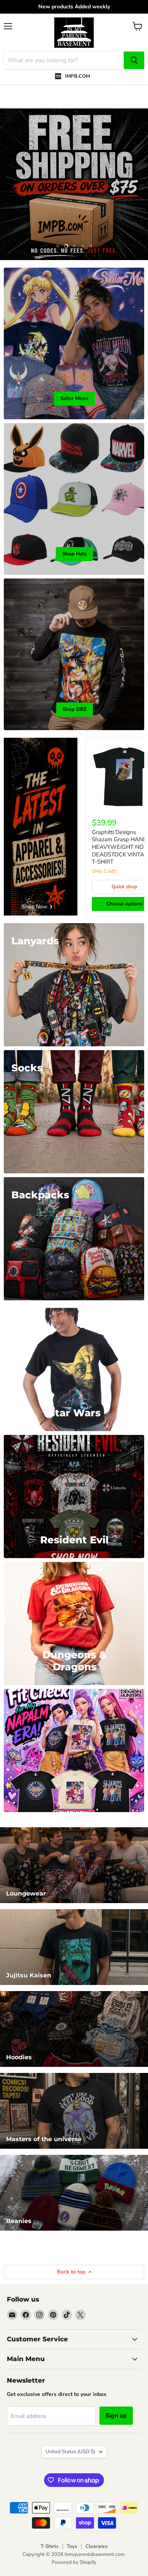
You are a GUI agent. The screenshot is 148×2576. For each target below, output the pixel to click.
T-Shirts (50, 2546)
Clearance (97, 2546)
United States (70, 2452)
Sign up (116, 2416)
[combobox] (64, 60)
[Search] (134, 60)
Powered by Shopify (74, 2562)
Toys (72, 2546)
